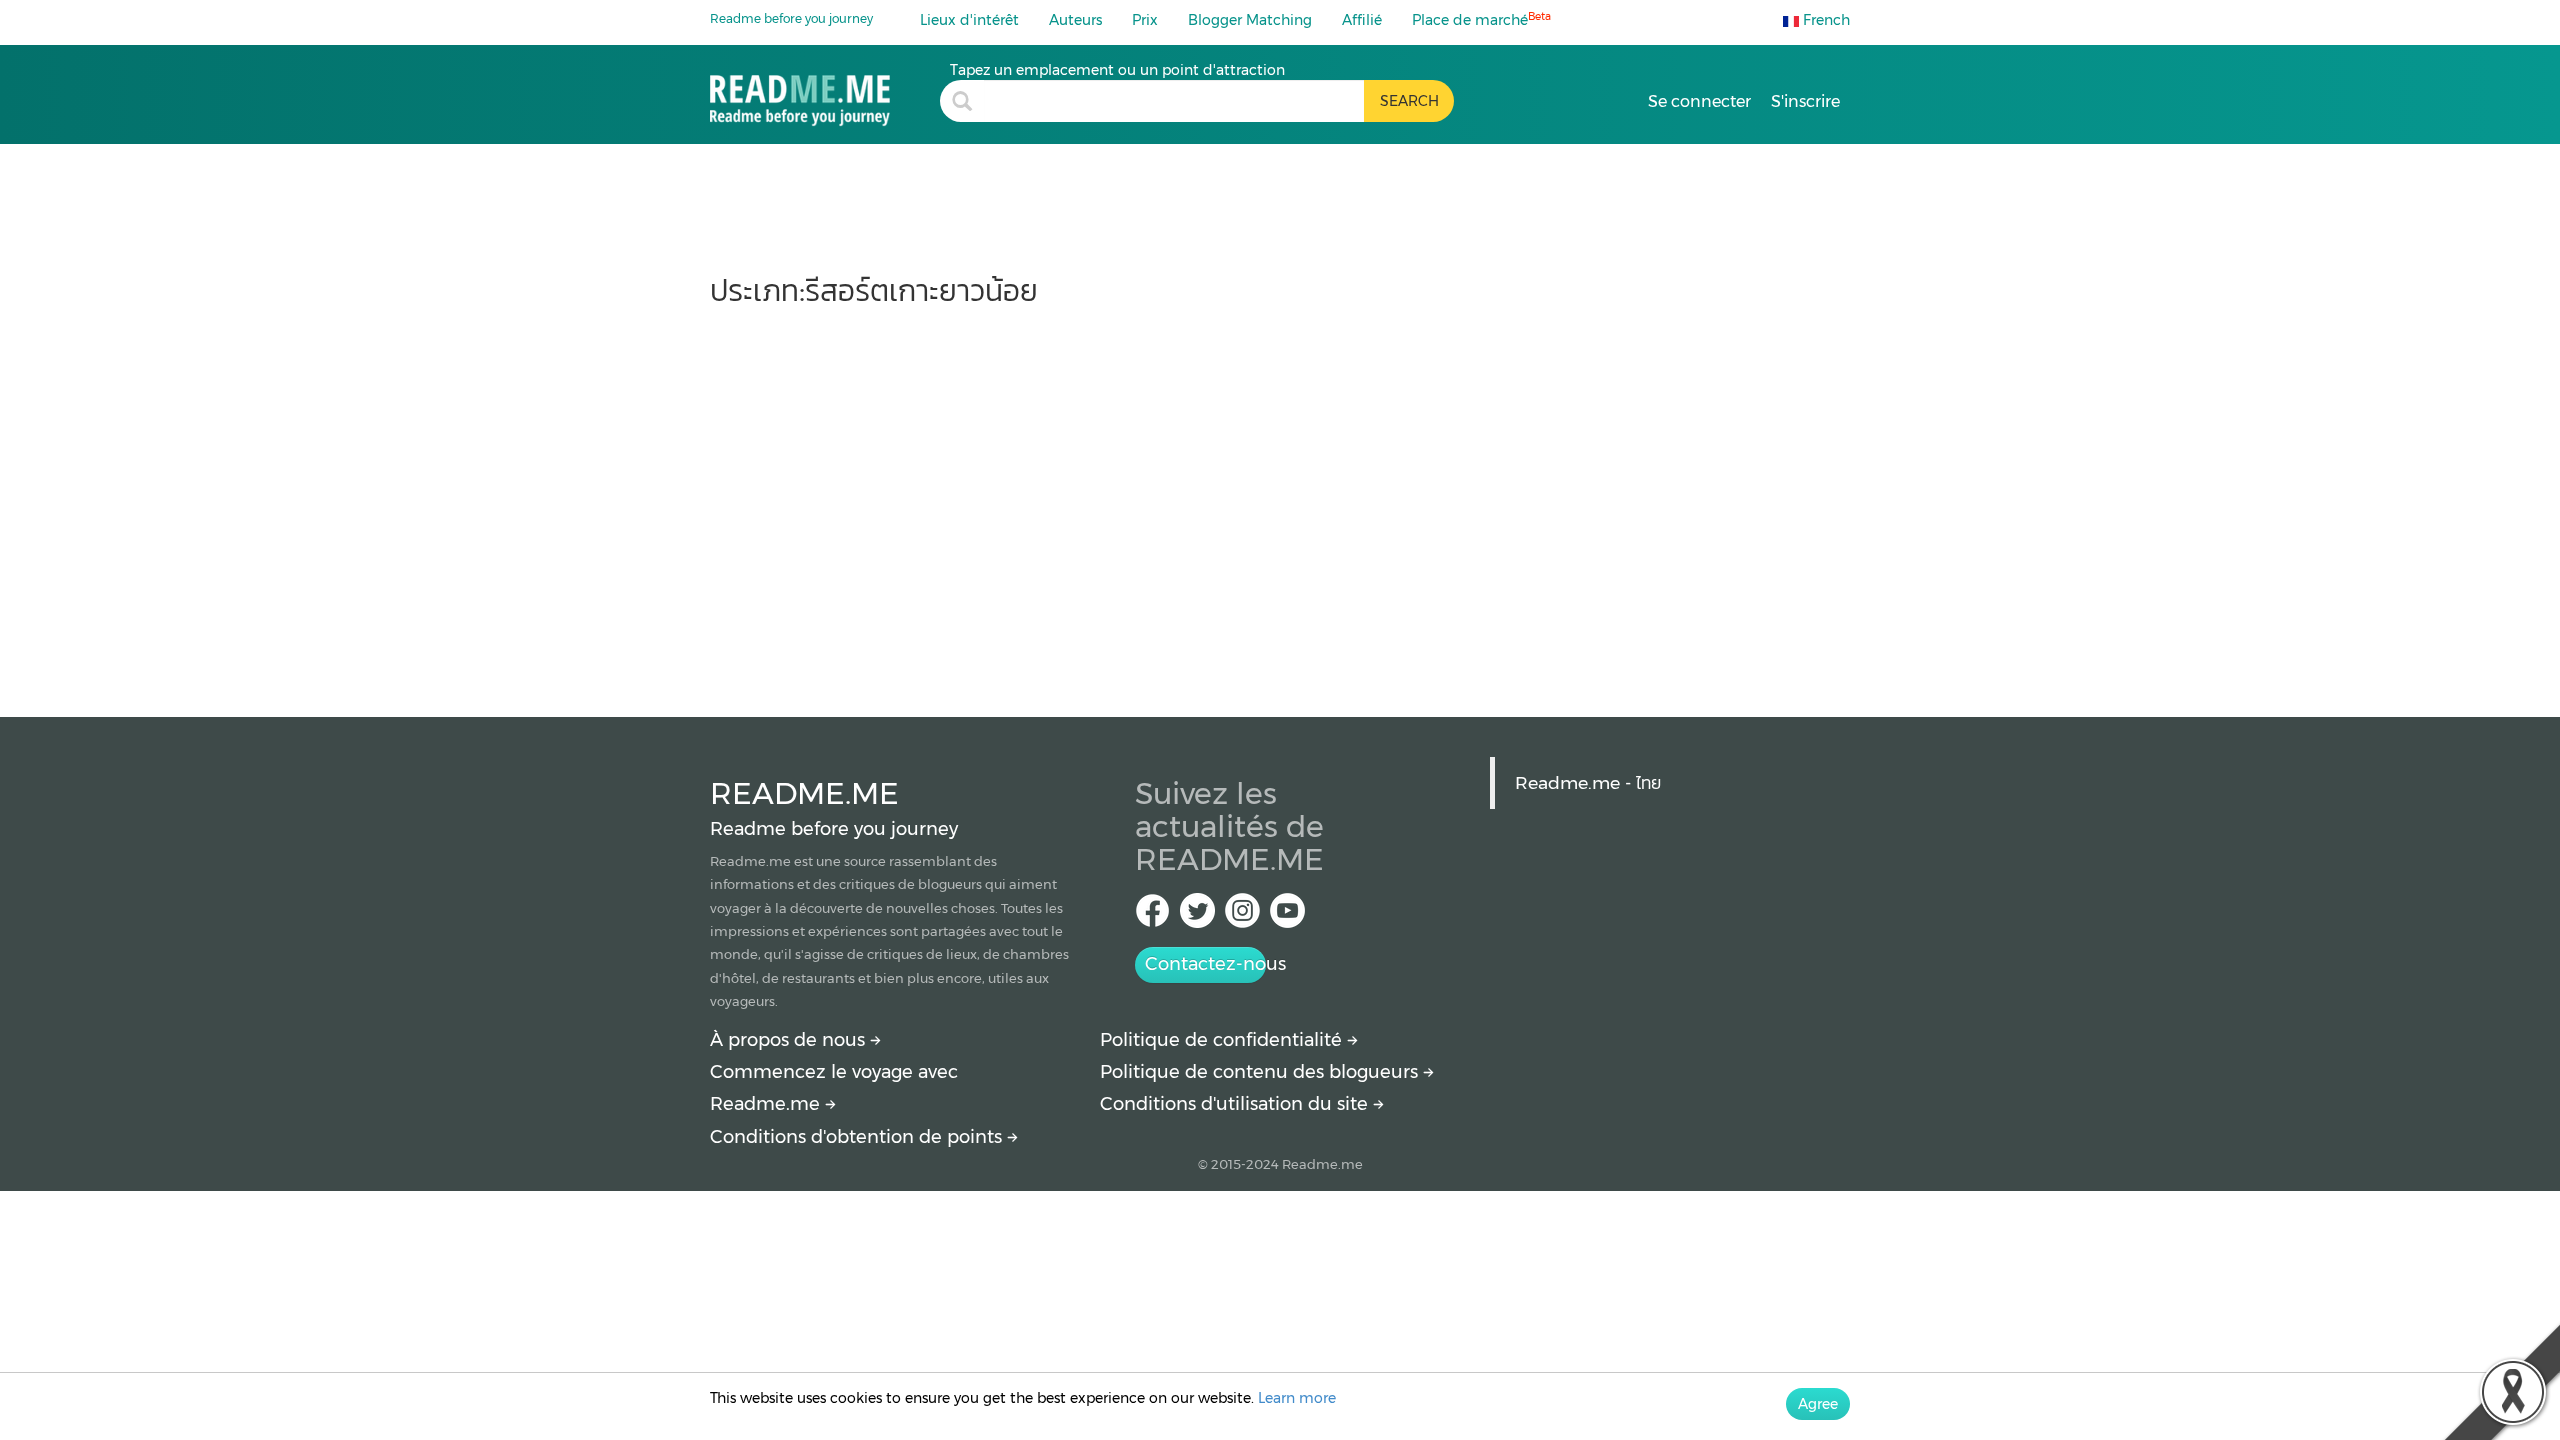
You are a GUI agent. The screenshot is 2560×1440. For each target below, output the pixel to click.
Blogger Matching (1250, 20)
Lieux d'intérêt (969, 20)
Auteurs (1075, 20)
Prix (1145, 20)
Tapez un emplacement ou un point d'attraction (1117, 70)
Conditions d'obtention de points (858, 1137)
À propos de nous (790, 1040)
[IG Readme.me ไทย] (1242, 916)
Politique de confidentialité (1223, 1040)
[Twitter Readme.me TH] (1197, 916)
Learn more (1297, 1398)
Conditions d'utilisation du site (1236, 1104)
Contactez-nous (1205, 964)
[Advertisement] (1280, 502)
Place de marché (1481, 19)
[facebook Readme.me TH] (1152, 916)
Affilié (1362, 20)
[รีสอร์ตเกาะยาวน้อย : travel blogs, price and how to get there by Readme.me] (825, 93)
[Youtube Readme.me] (1287, 916)
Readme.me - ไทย (1588, 782)
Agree (1818, 1404)
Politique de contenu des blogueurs (1261, 1072)
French (1824, 20)
